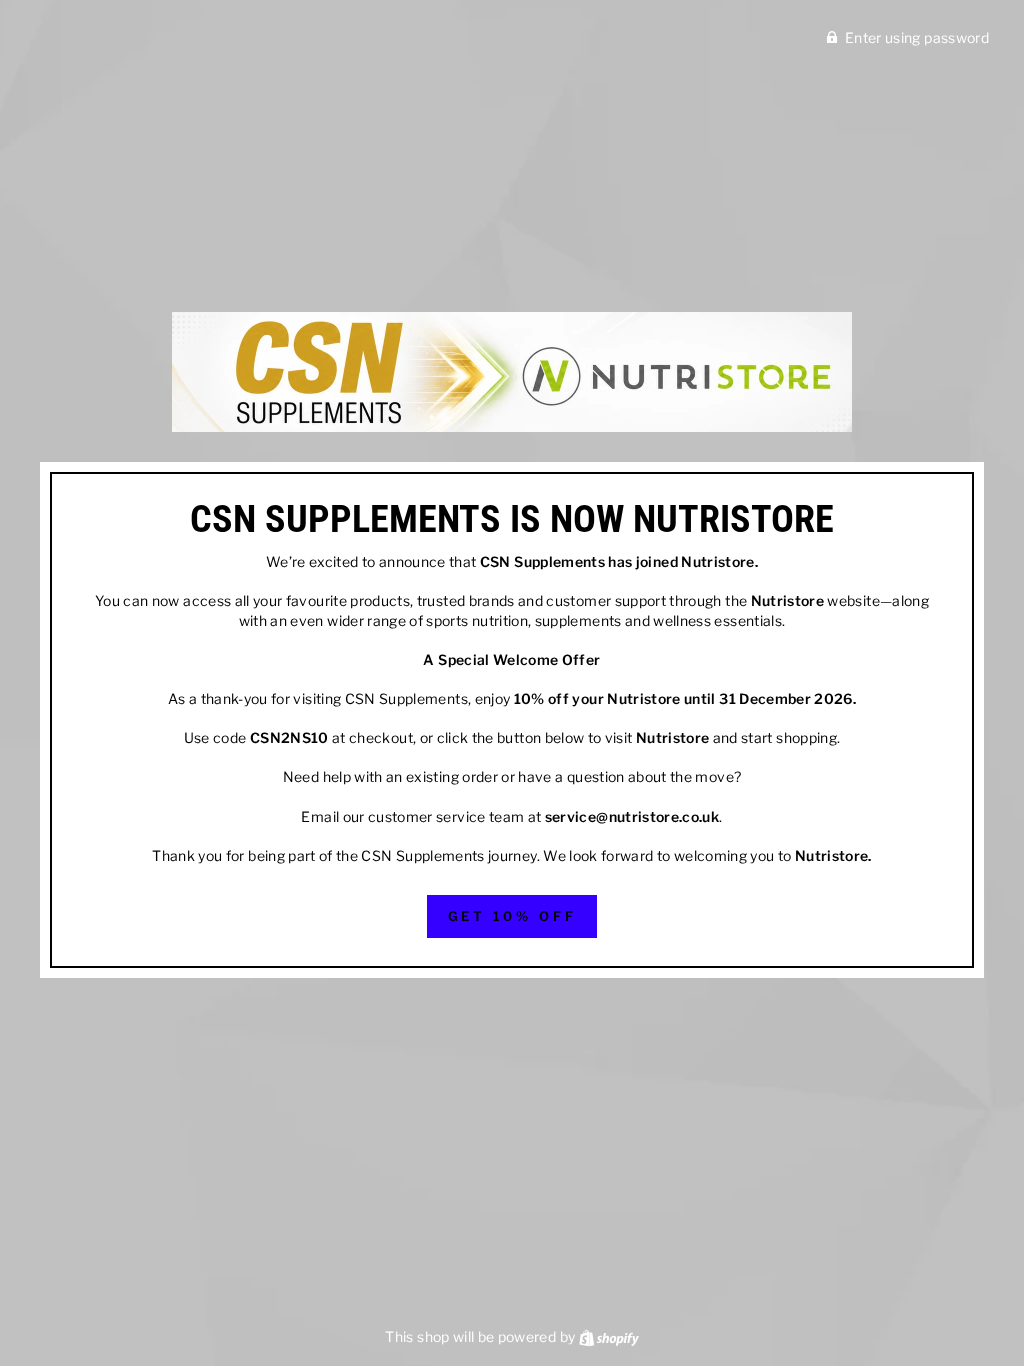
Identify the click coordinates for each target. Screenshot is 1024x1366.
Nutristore (718, 561)
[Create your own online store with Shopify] (609, 1336)
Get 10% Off (512, 916)
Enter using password (917, 37)
